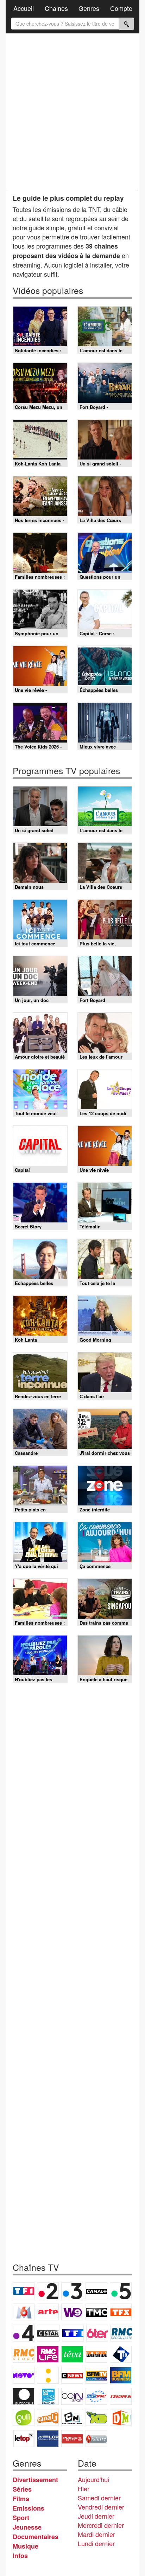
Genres (89, 8)
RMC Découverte (121, 2333)
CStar (48, 2333)
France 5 (121, 2291)
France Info (48, 2375)
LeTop (24, 2439)
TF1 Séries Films (73, 2333)
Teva (72, 2354)
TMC (96, 2312)
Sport (21, 2518)
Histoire (96, 2439)
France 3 (72, 2291)
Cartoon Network (72, 2417)
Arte (48, 2312)
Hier (84, 2488)
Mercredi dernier (101, 2525)
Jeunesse (27, 2527)
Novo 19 (24, 2375)
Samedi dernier (99, 2498)
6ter (97, 2333)
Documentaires (36, 2537)
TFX (121, 2312)
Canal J (48, 2417)
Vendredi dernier (101, 2507)
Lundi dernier (96, 2543)
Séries (22, 2489)
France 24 (48, 2396)
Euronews (24, 2396)
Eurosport (96, 2396)
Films (21, 2499)
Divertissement (35, 2480)
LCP (48, 2439)
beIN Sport (72, 2396)
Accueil (24, 8)
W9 (72, 2312)
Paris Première (96, 2354)
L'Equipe (121, 2396)
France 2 (48, 2291)
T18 (121, 2354)
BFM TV (96, 2375)
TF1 (24, 2291)
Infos (20, 2556)
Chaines (56, 8)
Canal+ (96, 2291)
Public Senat (72, 2439)
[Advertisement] (72, 111)
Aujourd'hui (93, 2479)
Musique (26, 2546)
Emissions (29, 2508)
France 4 (24, 2333)
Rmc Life (48, 2354)
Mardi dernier (96, 2534)
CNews (72, 2375)
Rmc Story (24, 2354)
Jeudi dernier (96, 2516)
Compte (121, 8)
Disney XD (96, 2417)
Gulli (24, 2417)
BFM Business (121, 2375)
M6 (24, 2312)
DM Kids (121, 2417)
